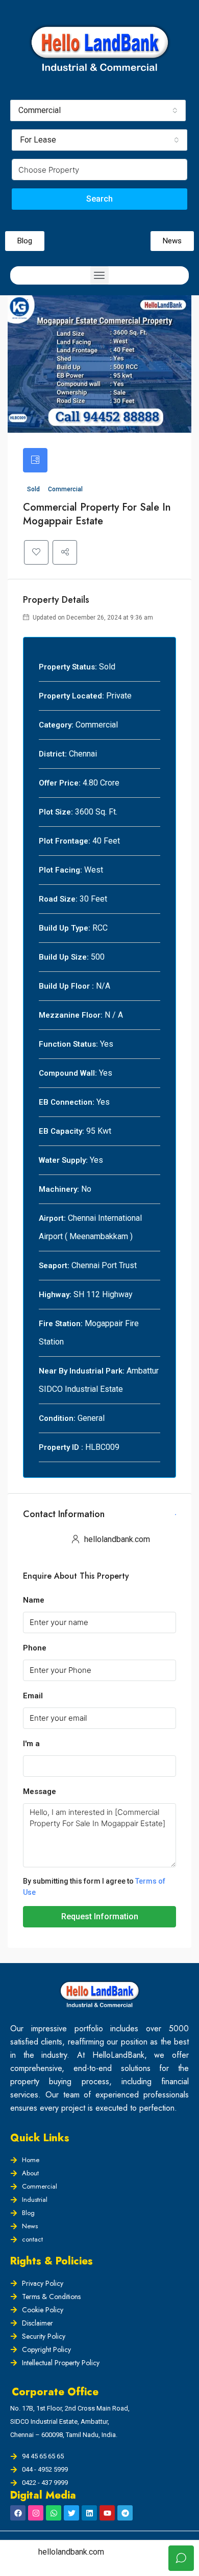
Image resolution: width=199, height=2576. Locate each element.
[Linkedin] (89, 2513)
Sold (34, 489)
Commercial (65, 489)
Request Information (100, 1916)
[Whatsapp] (54, 2513)
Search (99, 199)
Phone (35, 1648)
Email (33, 1696)
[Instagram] (36, 2513)
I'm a (31, 1744)
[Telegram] (125, 2513)
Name (34, 1600)
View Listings (176, 1515)
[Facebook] (18, 2513)
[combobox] (98, 110)
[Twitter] (71, 2513)
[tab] (35, 460)
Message (40, 1791)
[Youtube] (107, 2513)
